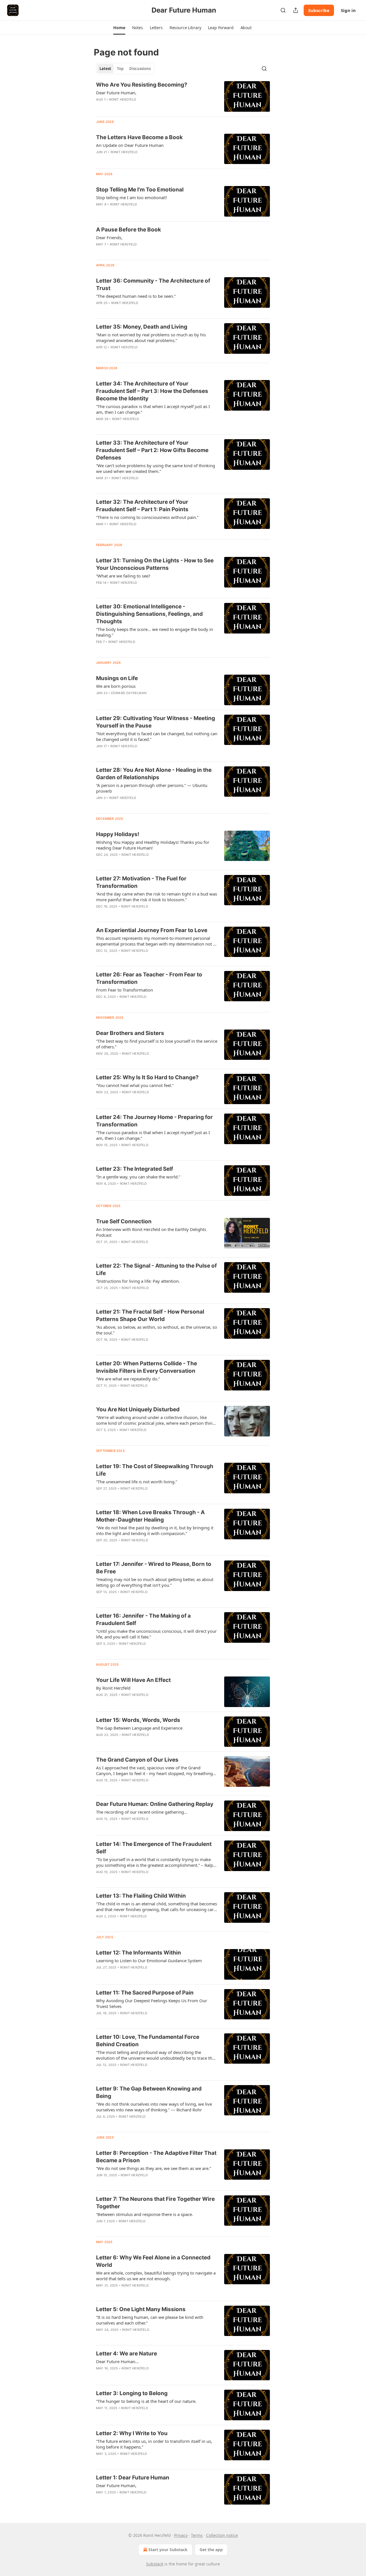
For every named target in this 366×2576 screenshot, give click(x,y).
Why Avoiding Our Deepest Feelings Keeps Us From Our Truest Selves (152, 2003)
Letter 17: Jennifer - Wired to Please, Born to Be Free (154, 1568)
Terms (197, 2535)
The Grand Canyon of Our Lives (137, 1760)
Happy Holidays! (118, 834)
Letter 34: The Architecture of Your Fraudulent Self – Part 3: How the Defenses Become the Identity (152, 391)
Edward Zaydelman (129, 693)
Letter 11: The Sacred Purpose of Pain (145, 1993)
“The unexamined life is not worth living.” (137, 1482)
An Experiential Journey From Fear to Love (152, 930)
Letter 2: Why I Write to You (132, 2433)
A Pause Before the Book (129, 230)
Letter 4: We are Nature (127, 2354)
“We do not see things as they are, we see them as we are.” (154, 2168)
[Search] (283, 10)
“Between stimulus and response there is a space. (145, 2214)
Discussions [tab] (140, 69)
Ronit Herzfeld (123, 99)
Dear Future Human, (116, 93)
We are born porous (116, 686)
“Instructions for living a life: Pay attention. (138, 1281)
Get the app (211, 2550)
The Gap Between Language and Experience (139, 1728)
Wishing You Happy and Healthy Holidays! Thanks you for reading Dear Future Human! (153, 845)
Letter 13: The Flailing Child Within (141, 1896)
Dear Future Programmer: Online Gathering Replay (155, 1804)
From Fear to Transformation (125, 990)
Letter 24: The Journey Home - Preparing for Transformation (154, 1121)
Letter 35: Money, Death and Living (142, 327)
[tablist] (125, 69)
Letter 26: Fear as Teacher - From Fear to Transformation (149, 978)
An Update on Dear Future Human (130, 145)
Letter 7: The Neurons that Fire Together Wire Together (155, 2203)
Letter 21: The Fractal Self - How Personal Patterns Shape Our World (150, 1315)
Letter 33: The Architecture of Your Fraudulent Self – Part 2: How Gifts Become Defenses (152, 450)
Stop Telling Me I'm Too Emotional (140, 190)
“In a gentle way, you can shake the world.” (138, 1177)
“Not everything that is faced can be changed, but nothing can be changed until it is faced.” (157, 736)
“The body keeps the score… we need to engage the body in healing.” (155, 632)
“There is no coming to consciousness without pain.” (147, 517)
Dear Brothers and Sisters (130, 1033)
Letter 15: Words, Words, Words (138, 1720)
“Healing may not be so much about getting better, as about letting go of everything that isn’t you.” (155, 1582)
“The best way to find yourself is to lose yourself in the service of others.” (157, 1044)
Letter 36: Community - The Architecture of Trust (153, 284)
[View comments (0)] (139, 252)
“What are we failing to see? (123, 576)
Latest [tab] (105, 69)
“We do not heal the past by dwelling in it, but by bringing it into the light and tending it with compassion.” (155, 1530)
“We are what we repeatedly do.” (128, 1379)
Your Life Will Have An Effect (133, 1680)
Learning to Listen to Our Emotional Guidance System (149, 1961)
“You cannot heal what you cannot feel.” (135, 1085)
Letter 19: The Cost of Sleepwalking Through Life (155, 1470)
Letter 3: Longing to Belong (132, 2393)
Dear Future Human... (117, 2361)
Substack (155, 2564)
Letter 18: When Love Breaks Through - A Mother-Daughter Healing (150, 1516)
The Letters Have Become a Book (139, 137)
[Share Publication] (296, 10)
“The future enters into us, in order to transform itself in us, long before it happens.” (154, 2444)
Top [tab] (120, 69)
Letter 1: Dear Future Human (133, 2478)
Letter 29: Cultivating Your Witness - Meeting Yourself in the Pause (156, 722)
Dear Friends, (109, 237)
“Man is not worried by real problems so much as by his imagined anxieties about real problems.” (151, 337)
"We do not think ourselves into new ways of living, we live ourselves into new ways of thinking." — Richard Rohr (154, 2107)
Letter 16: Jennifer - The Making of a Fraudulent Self (143, 1619)
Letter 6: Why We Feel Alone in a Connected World (153, 2261)
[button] (119, 28)
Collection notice (222, 2535)
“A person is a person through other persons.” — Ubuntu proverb (152, 788)
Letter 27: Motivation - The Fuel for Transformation (141, 882)
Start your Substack (168, 2550)
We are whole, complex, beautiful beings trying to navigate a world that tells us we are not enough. (156, 2276)
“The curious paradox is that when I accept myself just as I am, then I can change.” (153, 409)
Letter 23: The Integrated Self (135, 1169)
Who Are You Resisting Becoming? (142, 85)
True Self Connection (124, 1221)
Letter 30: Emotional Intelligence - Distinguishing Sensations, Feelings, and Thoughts (149, 614)
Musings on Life (117, 678)
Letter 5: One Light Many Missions (141, 2309)
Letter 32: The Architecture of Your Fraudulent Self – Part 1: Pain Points (142, 506)
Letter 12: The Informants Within (139, 1953)
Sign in (348, 10)
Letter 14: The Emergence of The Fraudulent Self (154, 1848)
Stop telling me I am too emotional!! (132, 197)
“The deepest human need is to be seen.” (136, 296)
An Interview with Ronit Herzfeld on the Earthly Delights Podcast (151, 1232)
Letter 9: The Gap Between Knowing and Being (149, 2092)
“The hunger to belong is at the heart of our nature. (146, 2401)
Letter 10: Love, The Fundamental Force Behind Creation (148, 2041)
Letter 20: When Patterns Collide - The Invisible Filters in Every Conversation (147, 1367)
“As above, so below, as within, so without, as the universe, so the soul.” (157, 1330)
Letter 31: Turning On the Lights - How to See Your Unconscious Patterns (155, 564)
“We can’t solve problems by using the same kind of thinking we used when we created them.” (156, 468)
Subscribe (319, 10)
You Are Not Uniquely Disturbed (138, 1409)
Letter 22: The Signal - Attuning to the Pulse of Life (156, 1269)
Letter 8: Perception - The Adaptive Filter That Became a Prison (156, 2157)
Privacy (181, 2535)
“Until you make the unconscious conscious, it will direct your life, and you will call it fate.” (156, 1634)
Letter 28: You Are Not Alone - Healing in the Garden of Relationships (154, 774)
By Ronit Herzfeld (113, 1688)
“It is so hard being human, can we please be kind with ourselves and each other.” (150, 2320)
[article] (183, 96)
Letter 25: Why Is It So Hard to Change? (147, 1077)
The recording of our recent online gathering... (142, 1812)
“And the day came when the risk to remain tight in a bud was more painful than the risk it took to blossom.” (157, 897)
